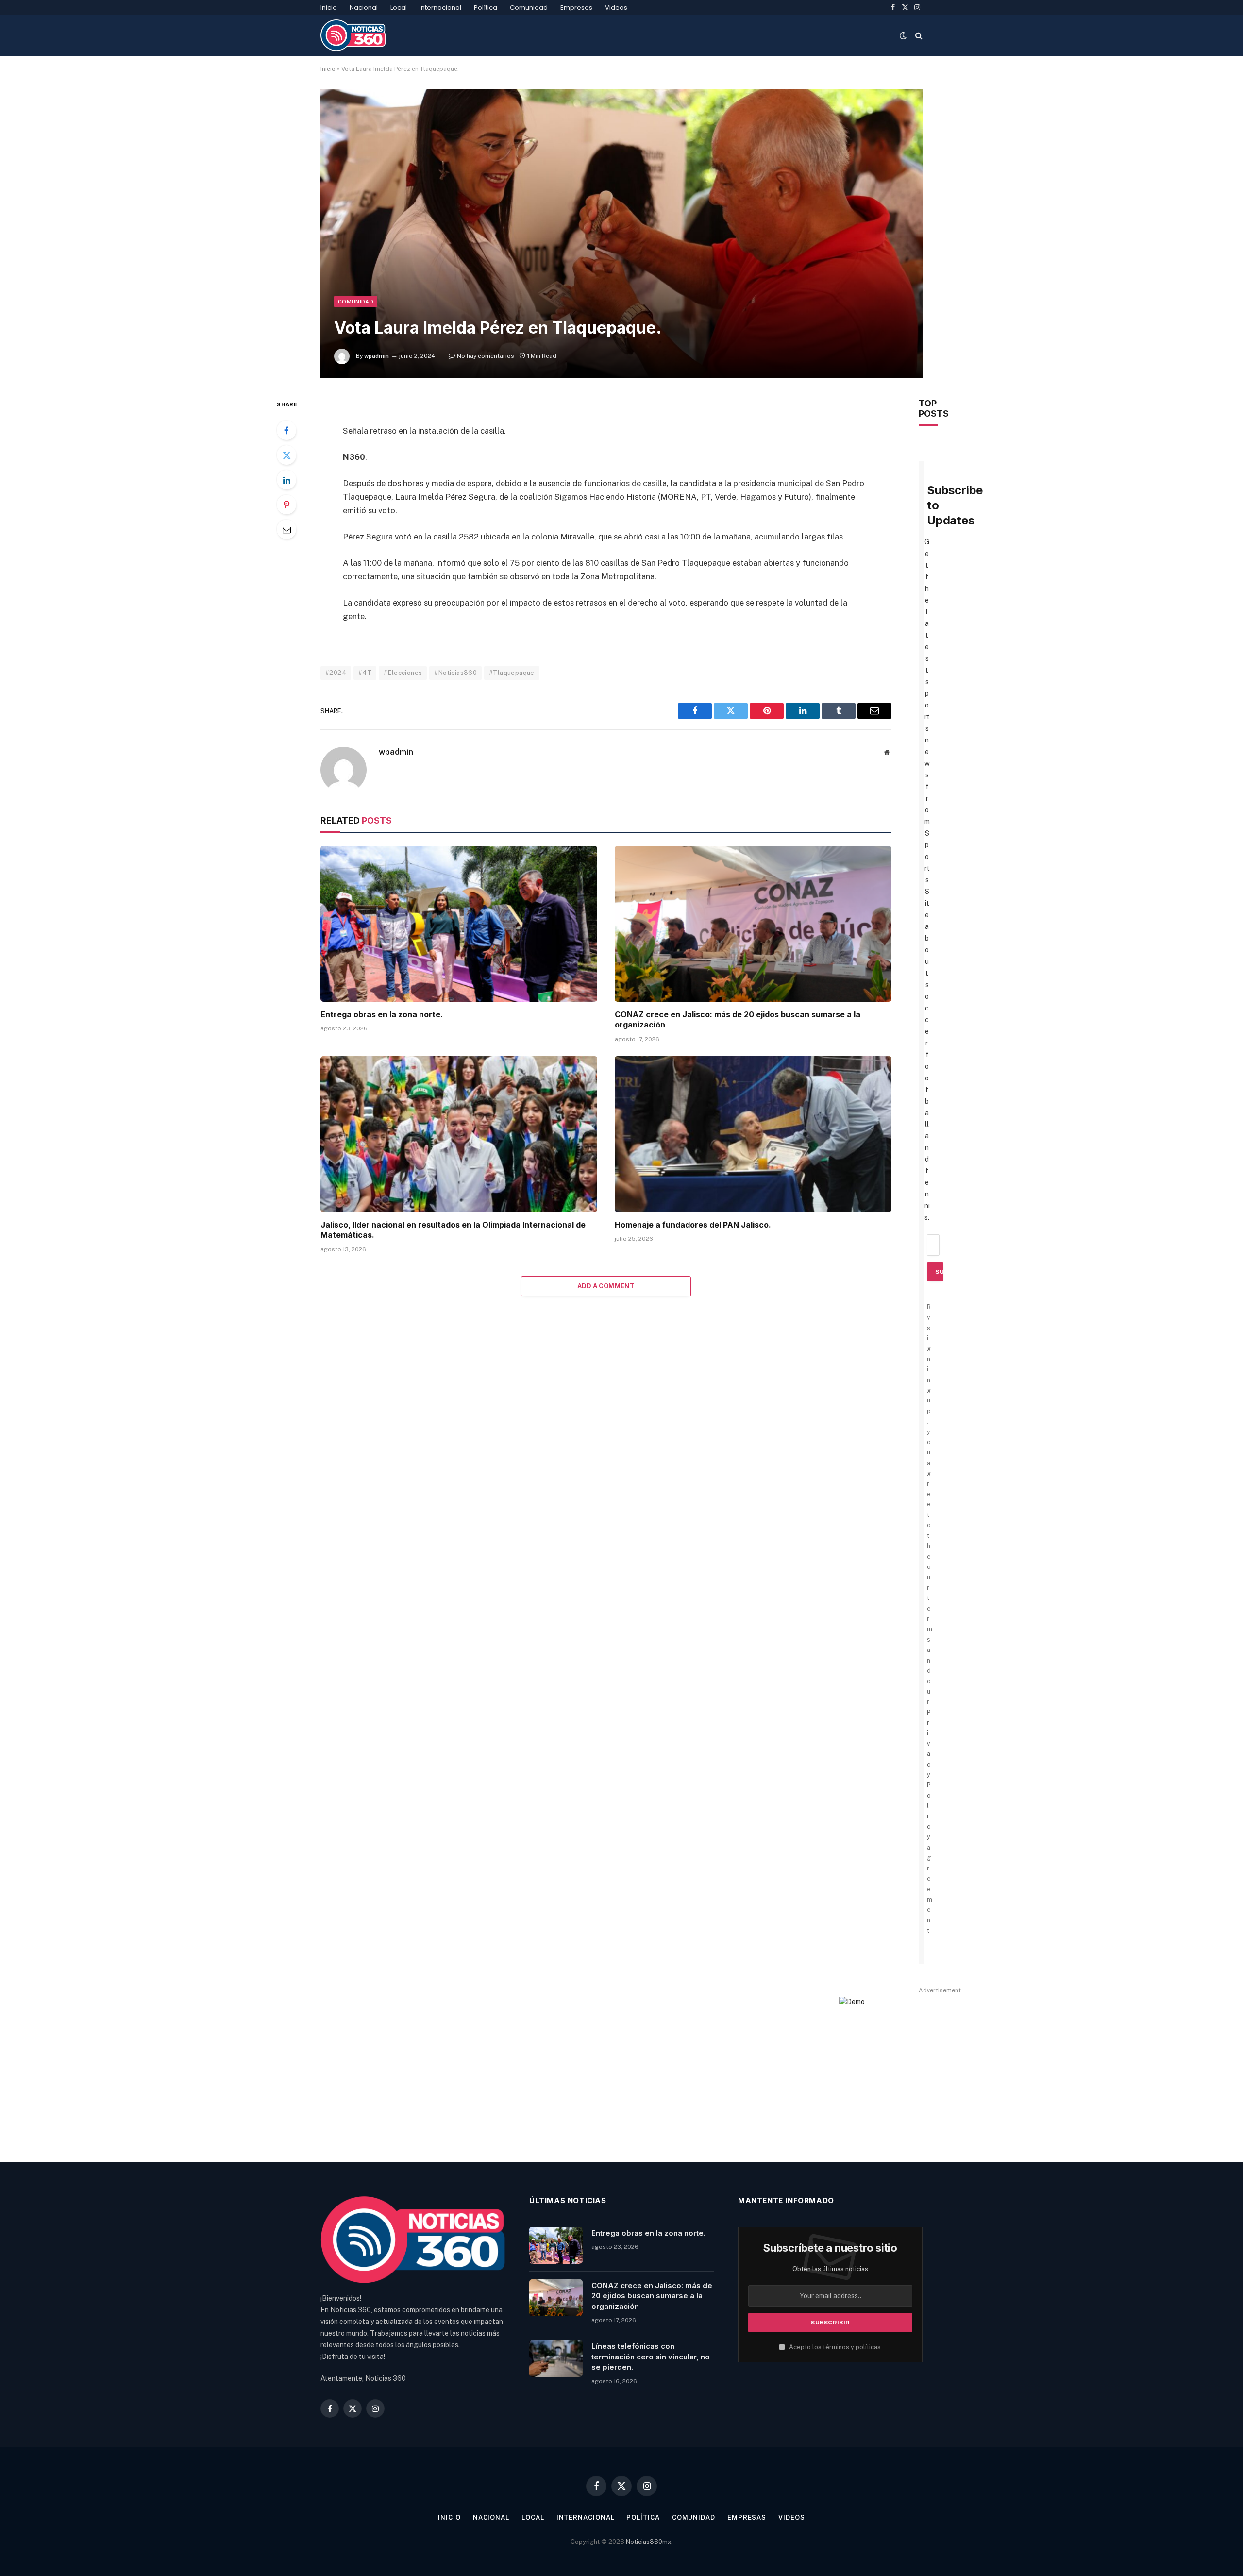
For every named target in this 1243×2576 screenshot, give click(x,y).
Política (486, 8)
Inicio (329, 8)
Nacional (364, 8)
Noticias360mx (648, 2542)
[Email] (286, 529)
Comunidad (529, 8)
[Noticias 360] (353, 35)
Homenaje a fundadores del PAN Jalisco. (693, 1225)
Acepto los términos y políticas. (835, 2347)
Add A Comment (606, 1286)
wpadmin (377, 356)
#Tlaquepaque (512, 673)
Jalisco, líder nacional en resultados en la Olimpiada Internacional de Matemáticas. (453, 1230)
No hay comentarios (486, 356)
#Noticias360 (455, 673)
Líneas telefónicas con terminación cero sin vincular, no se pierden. (651, 2357)
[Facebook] (286, 430)
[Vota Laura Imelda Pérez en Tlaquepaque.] (621, 233)
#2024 (336, 673)
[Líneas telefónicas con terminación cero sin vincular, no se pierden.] (556, 2358)
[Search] (918, 35)
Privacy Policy (929, 1775)
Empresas (576, 8)
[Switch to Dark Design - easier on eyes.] (903, 35)
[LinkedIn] (286, 480)
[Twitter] (286, 455)
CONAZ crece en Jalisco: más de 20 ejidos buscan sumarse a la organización (738, 1020)
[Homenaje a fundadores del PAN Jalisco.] (753, 1134)
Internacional (440, 8)
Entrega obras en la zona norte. (382, 1014)
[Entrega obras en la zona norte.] (459, 924)
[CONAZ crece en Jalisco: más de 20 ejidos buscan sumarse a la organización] (753, 924)
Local (399, 8)
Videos (616, 8)
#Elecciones (403, 673)
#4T (365, 673)
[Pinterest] (286, 505)
